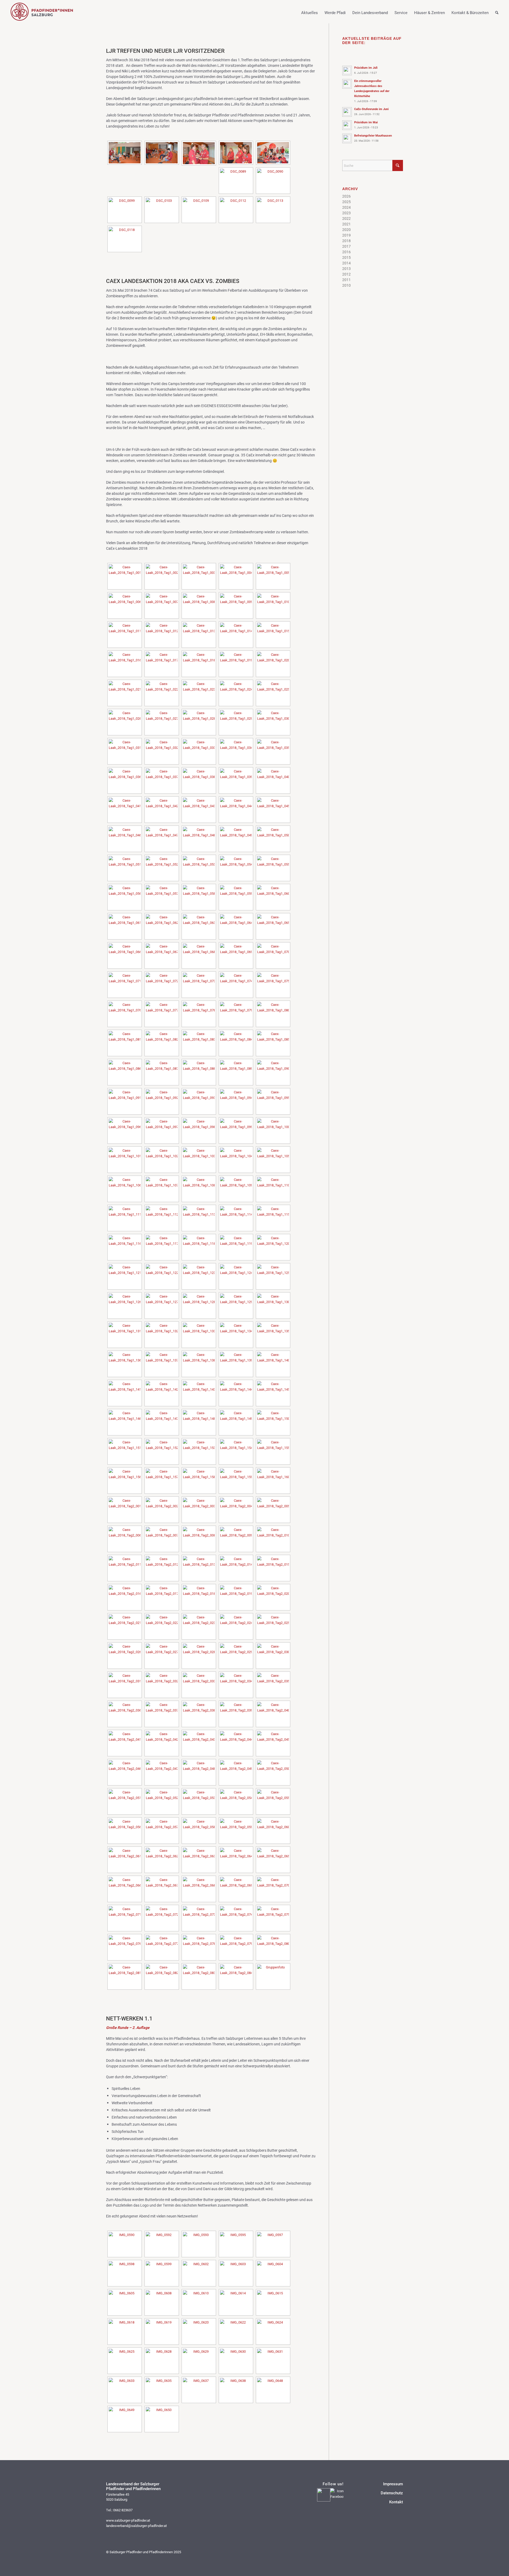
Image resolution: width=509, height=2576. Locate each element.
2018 (346, 241)
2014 (346, 263)
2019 (346, 235)
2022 (346, 218)
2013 (346, 268)
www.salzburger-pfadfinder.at (128, 2520)
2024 (346, 207)
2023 (346, 213)
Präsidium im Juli (366, 67)
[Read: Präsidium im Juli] (347, 71)
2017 (346, 246)
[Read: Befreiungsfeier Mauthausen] (347, 138)
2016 (346, 252)
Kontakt (396, 2502)
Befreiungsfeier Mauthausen (373, 135)
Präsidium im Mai (366, 122)
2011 (346, 280)
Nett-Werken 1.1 (129, 2018)
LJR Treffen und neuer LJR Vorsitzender (165, 51)
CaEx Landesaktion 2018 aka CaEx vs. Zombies (173, 281)
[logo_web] (42, 12)
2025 (346, 202)
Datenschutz (392, 2493)
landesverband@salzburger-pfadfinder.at (136, 2526)
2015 (346, 257)
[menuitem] (306, 12)
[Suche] (493, 17)
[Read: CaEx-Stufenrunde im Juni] (347, 112)
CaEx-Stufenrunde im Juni (371, 109)
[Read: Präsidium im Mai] (347, 125)
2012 (346, 274)
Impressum (393, 2484)
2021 (346, 224)
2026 (346, 196)
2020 (346, 230)
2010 (346, 285)
